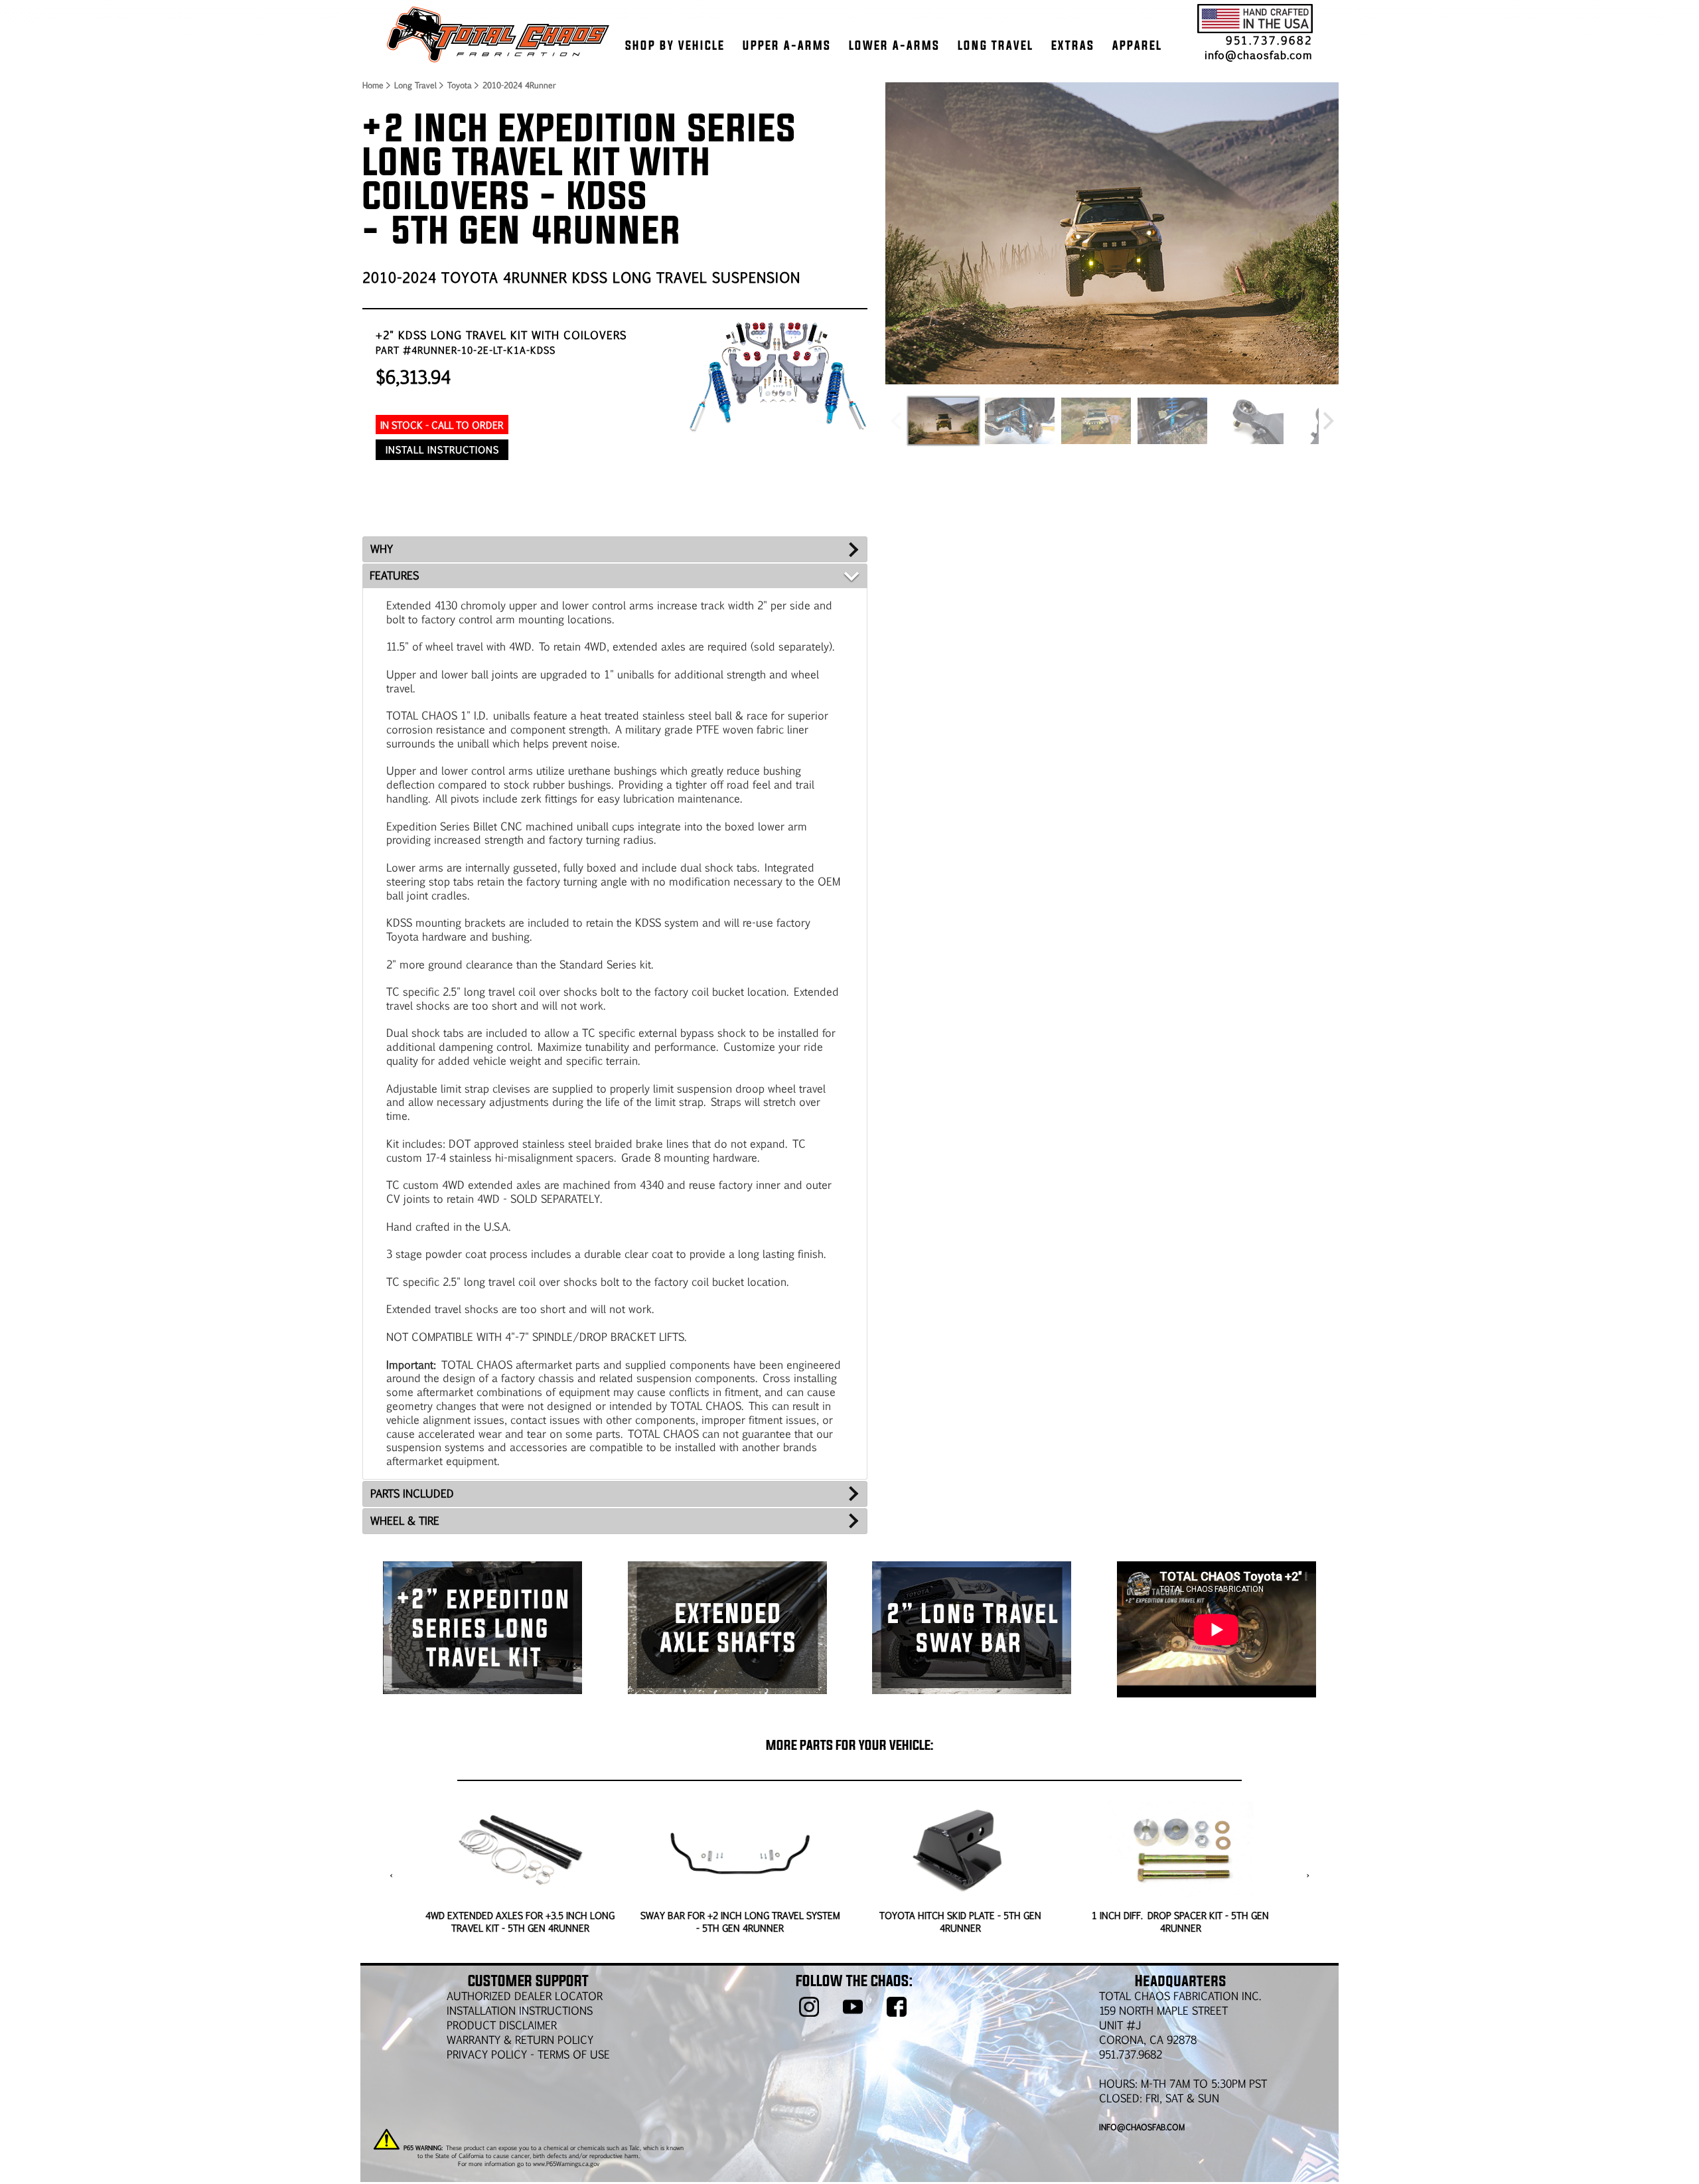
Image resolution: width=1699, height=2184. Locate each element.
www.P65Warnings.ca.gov (566, 2163)
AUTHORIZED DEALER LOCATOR (525, 1996)
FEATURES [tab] (394, 575)
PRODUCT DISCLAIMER (502, 2025)
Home (372, 85)
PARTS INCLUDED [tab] (412, 1493)
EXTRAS (1073, 45)
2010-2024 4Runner (519, 85)
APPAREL (1137, 45)
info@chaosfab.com (1259, 55)
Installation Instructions (520, 2010)
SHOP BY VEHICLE (675, 45)
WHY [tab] (382, 549)
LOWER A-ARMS (894, 45)
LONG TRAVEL (996, 45)
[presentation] (391, 1875)
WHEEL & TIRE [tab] (405, 1521)
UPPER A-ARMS (787, 45)
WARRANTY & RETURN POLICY (520, 2040)
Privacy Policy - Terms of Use (528, 2054)
